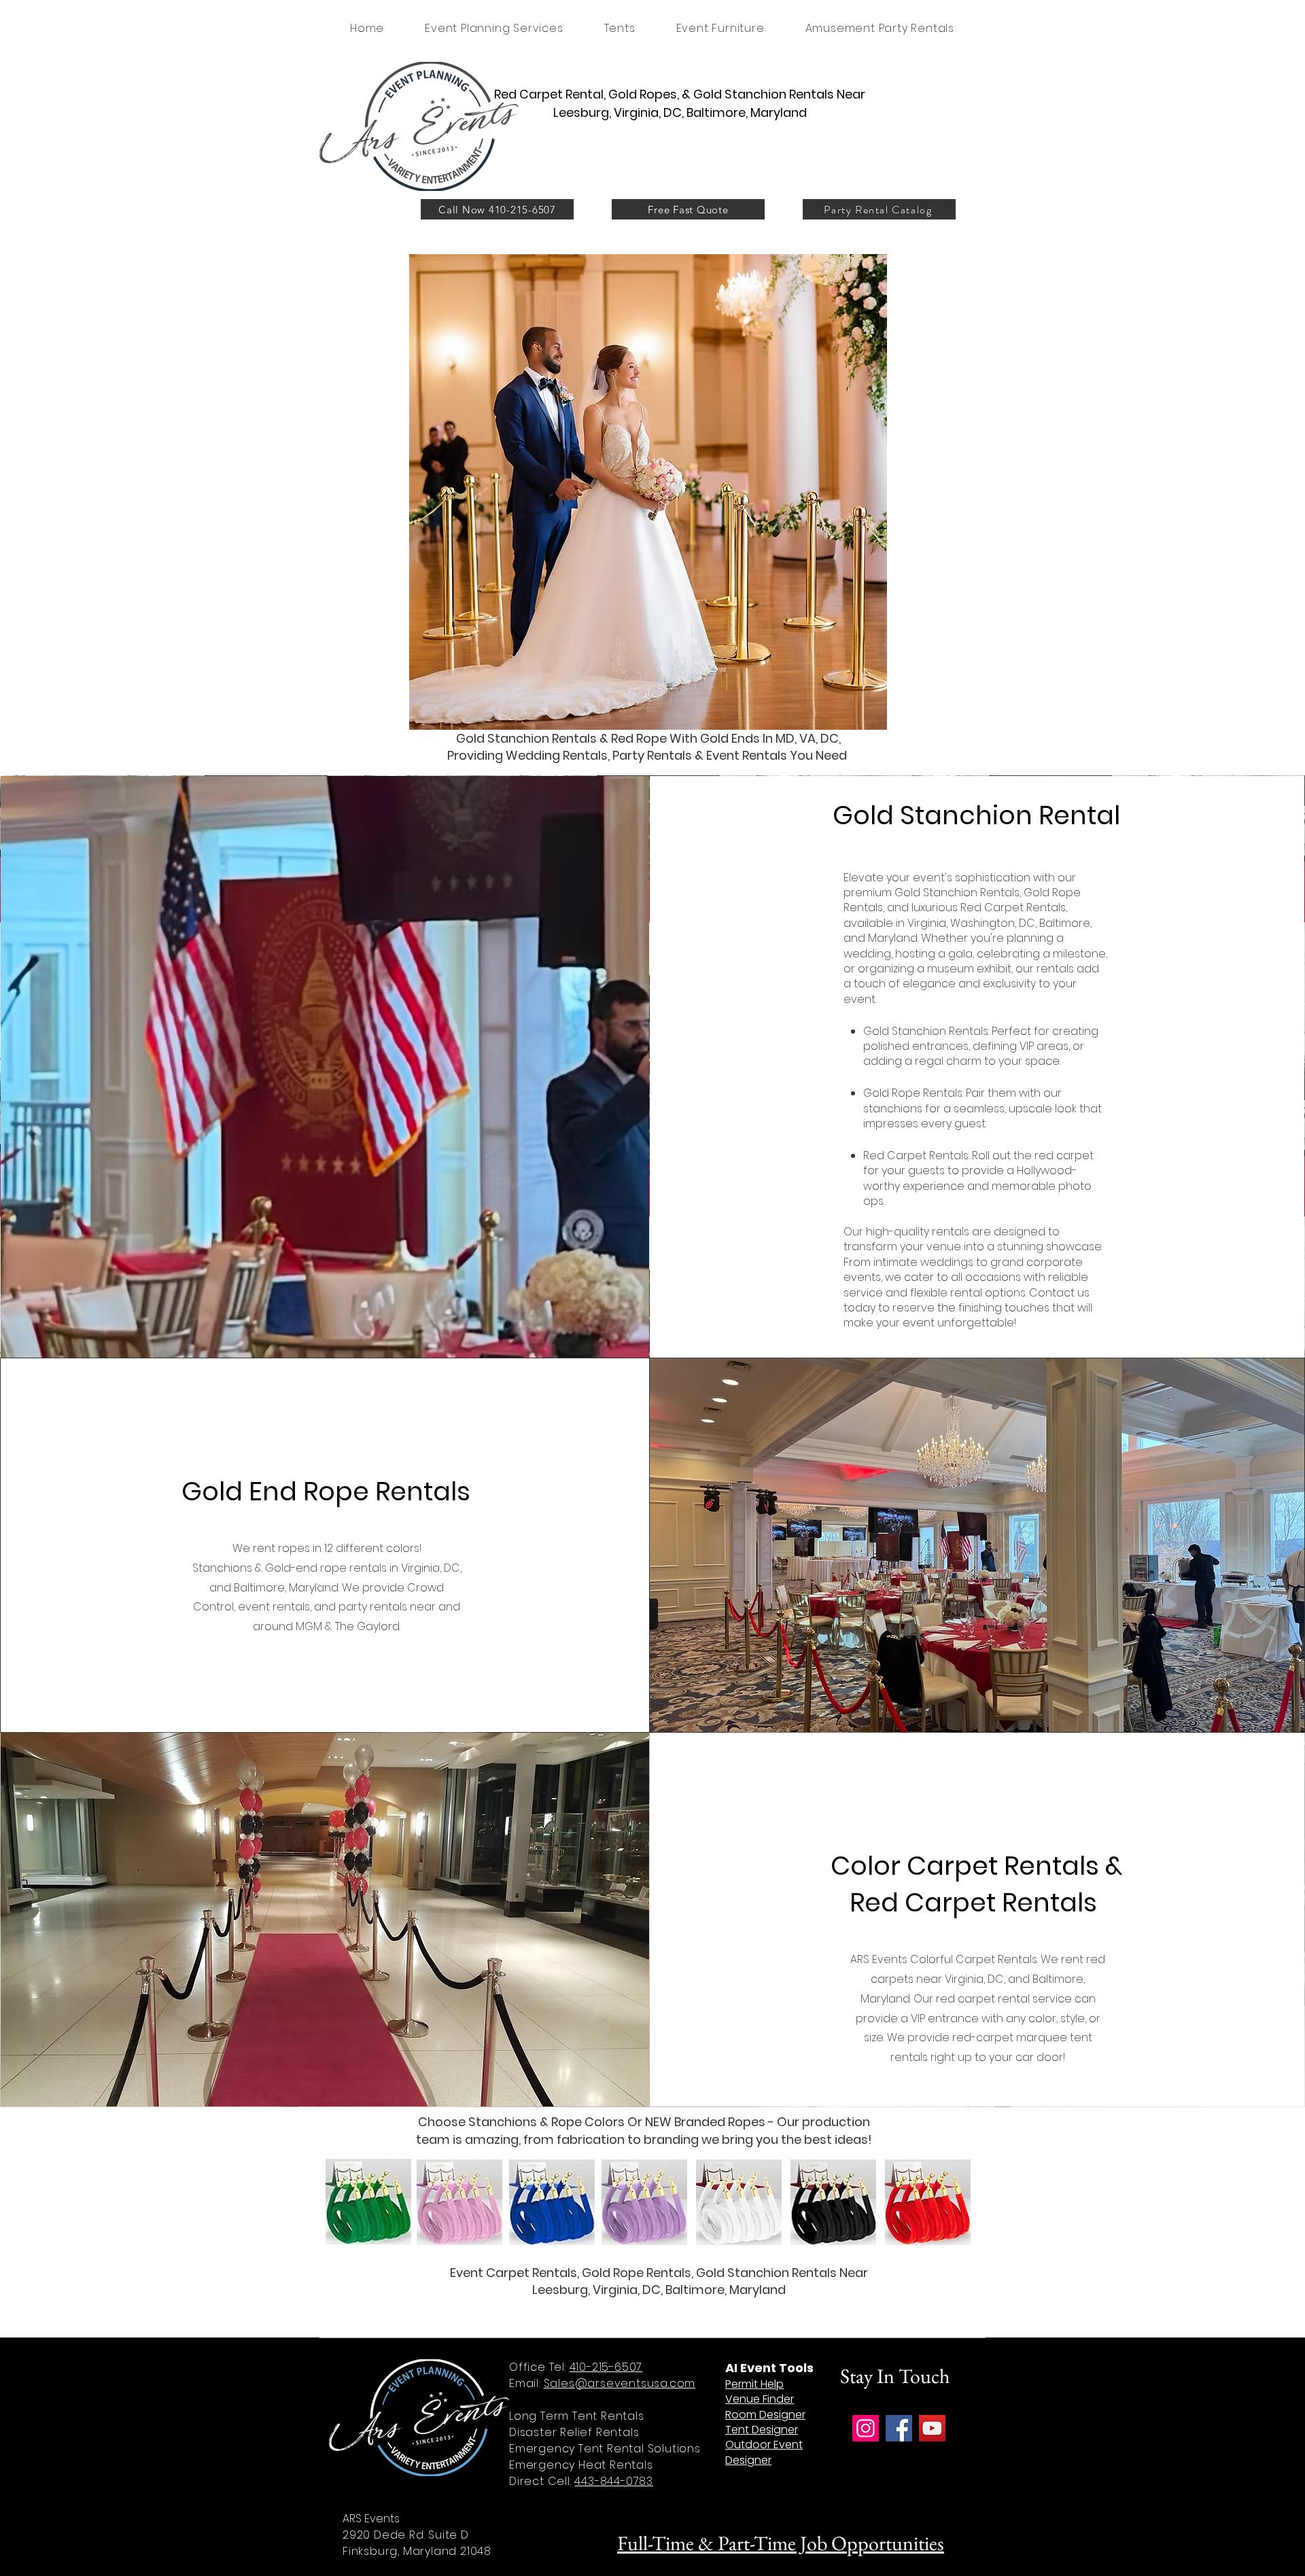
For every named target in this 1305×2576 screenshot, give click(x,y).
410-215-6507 (606, 2367)
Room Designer (765, 2415)
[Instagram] (866, 2428)
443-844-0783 (614, 2481)
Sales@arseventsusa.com (620, 2383)
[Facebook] (899, 2428)
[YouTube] (932, 2428)
